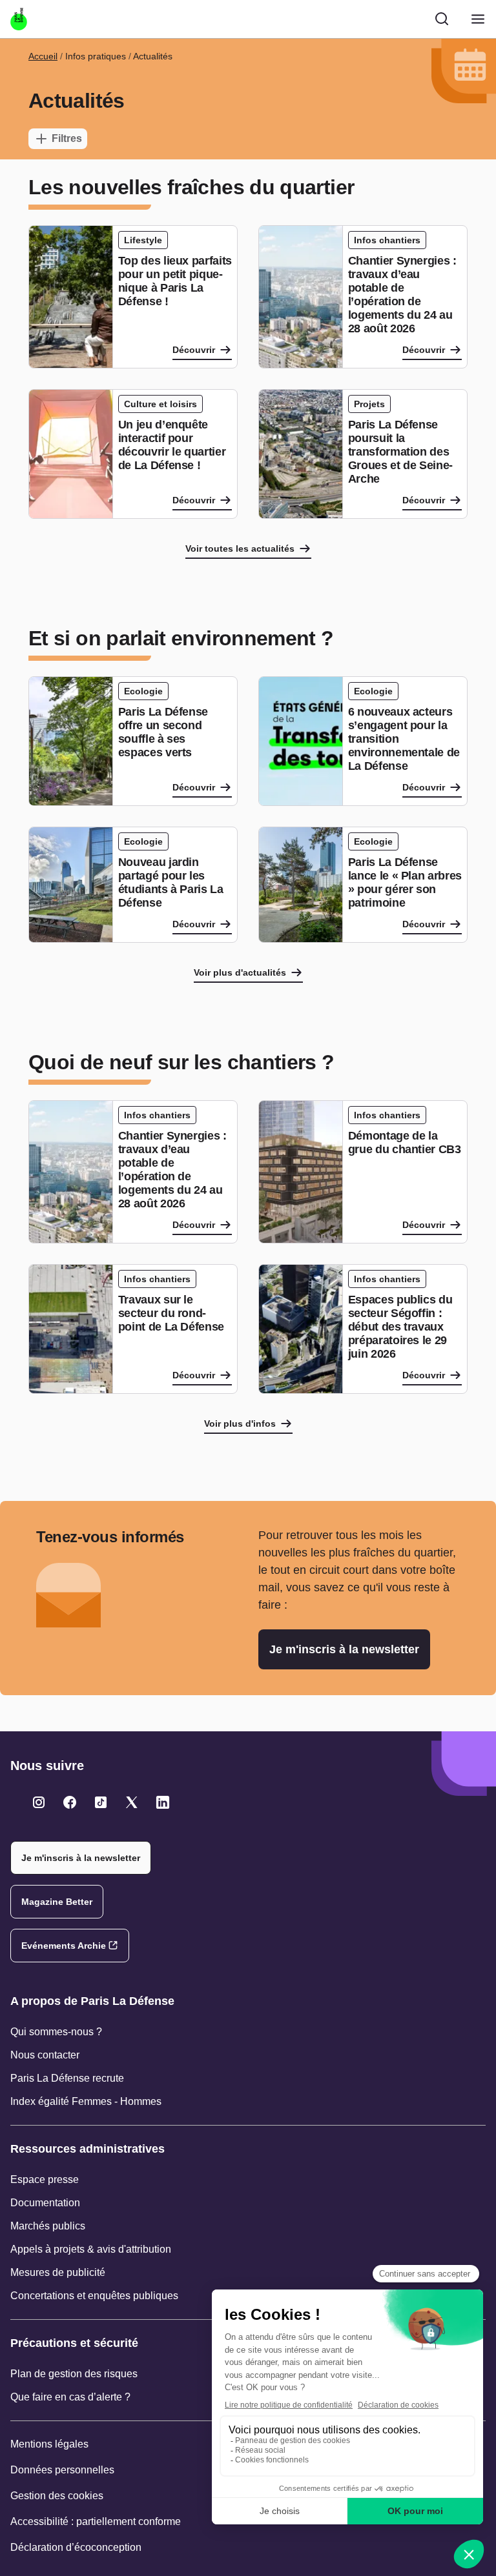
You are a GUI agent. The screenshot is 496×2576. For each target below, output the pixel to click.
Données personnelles (62, 2470)
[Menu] (478, 19)
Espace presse (45, 2179)
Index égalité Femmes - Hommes (86, 2101)
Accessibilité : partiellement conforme (96, 2521)
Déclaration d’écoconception (76, 2547)
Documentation (45, 2203)
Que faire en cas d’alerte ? (70, 2397)
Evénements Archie (64, 1946)
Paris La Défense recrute (67, 2078)
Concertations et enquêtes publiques (94, 2296)
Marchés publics (48, 2226)
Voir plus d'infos (240, 1424)
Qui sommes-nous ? (56, 2032)
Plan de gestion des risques (74, 2374)
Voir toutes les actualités (240, 548)
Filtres (67, 138)
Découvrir (194, 350)
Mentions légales (49, 2444)
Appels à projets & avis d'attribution (91, 2249)
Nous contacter (45, 2055)
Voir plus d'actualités (240, 972)
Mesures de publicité (58, 2272)
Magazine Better (57, 1902)
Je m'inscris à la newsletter (344, 1649)
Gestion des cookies (57, 2496)
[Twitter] (39, 1802)
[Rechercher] (442, 19)
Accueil (43, 56)
